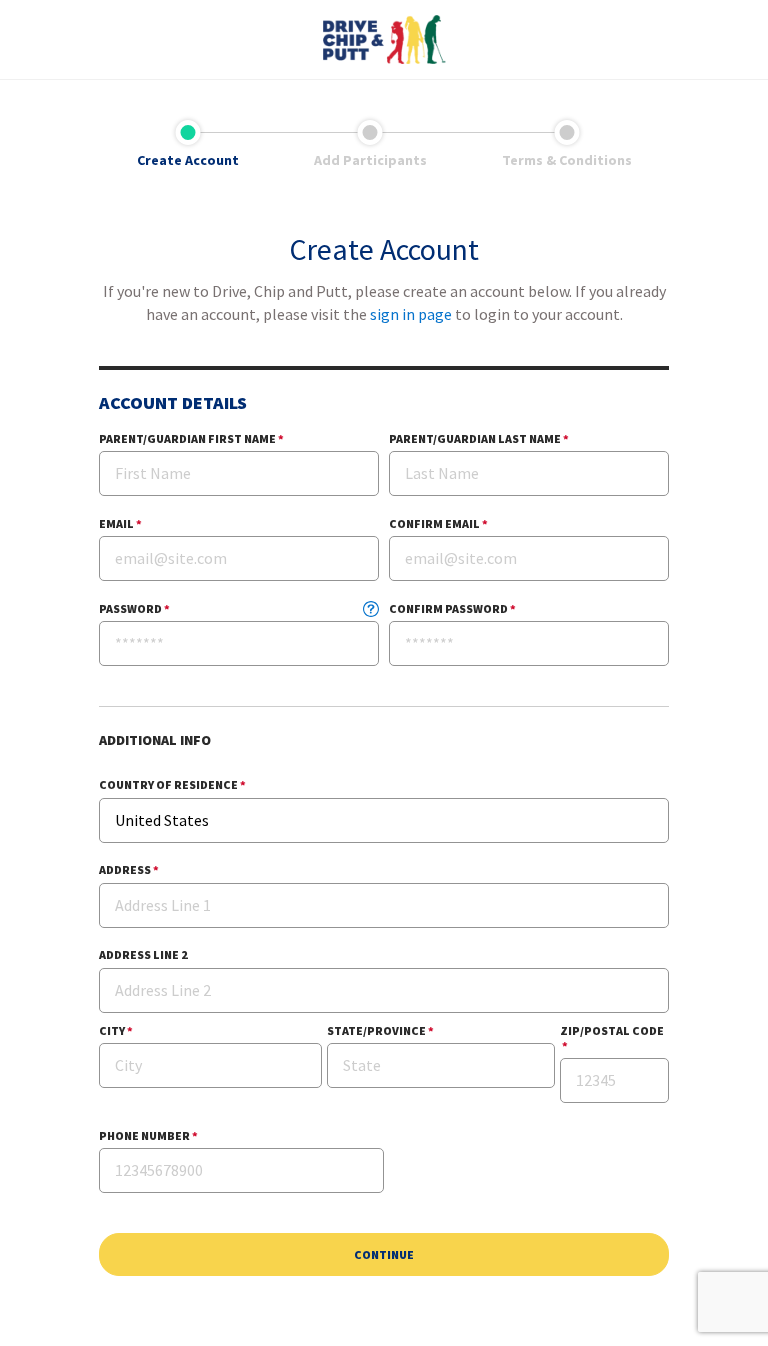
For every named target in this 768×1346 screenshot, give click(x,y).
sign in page (411, 314)
